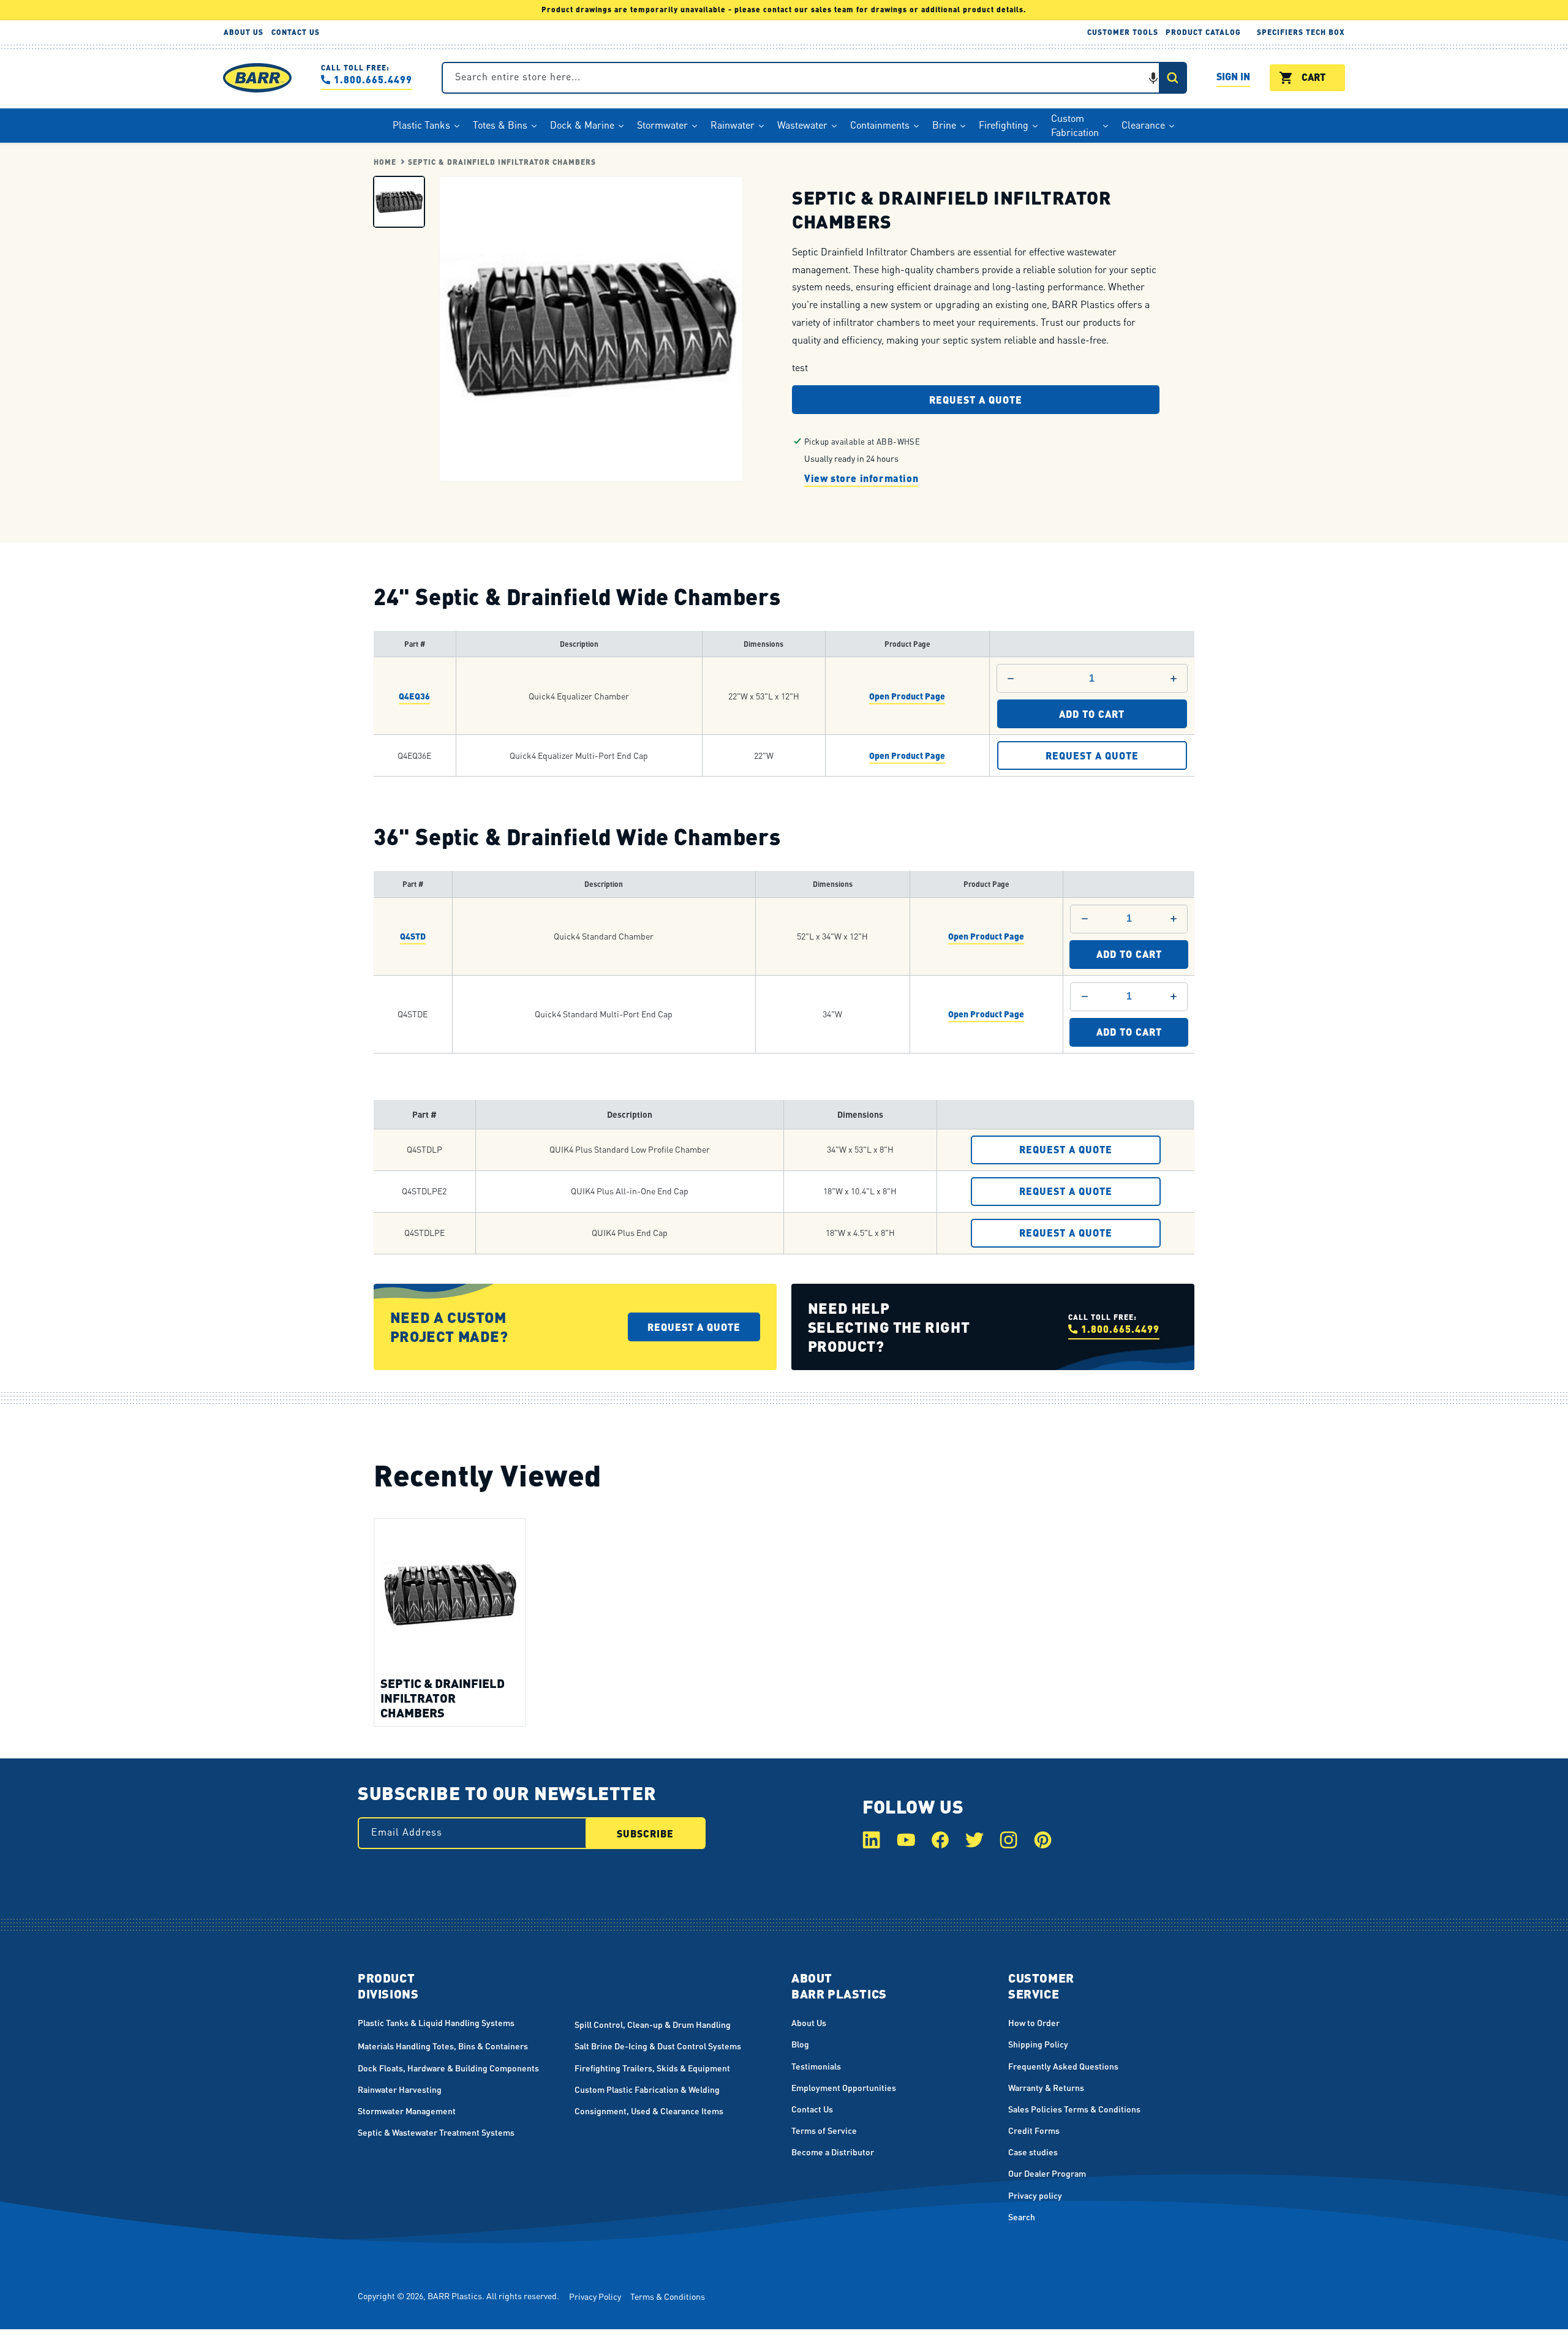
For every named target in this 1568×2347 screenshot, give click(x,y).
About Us (809, 2022)
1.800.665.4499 (373, 79)
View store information (861, 477)
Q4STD (413, 936)
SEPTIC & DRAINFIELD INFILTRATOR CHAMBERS (502, 162)
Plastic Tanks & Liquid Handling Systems (436, 2022)
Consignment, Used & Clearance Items (649, 2111)
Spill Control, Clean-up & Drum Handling (653, 2024)
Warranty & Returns (1046, 2087)
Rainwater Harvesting (400, 2089)
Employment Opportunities (844, 2087)
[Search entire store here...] (1172, 78)
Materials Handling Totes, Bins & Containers (443, 2046)
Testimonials (816, 2066)
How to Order (1034, 2022)
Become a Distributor (833, 2152)
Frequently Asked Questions (1063, 2066)
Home (385, 162)
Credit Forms (1034, 2130)
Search (1022, 2217)
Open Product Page (907, 696)
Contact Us (812, 2109)
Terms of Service (824, 2130)
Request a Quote (976, 400)
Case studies (1033, 2152)
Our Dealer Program (1047, 2173)
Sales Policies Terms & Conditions (1074, 2109)
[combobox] (814, 78)
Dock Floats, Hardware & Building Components (448, 2068)
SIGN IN (1233, 78)
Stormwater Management (407, 2111)
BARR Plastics (455, 2296)
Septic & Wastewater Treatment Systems (436, 2132)
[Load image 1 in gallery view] (399, 201)
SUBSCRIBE (645, 1833)
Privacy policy (1035, 2195)
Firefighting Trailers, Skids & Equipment (652, 2068)
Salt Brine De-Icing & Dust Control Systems (658, 2046)
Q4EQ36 (414, 696)
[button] (1153, 78)
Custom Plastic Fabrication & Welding (647, 2089)
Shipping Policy (1038, 2044)
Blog (800, 2044)
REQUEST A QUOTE (1092, 756)
